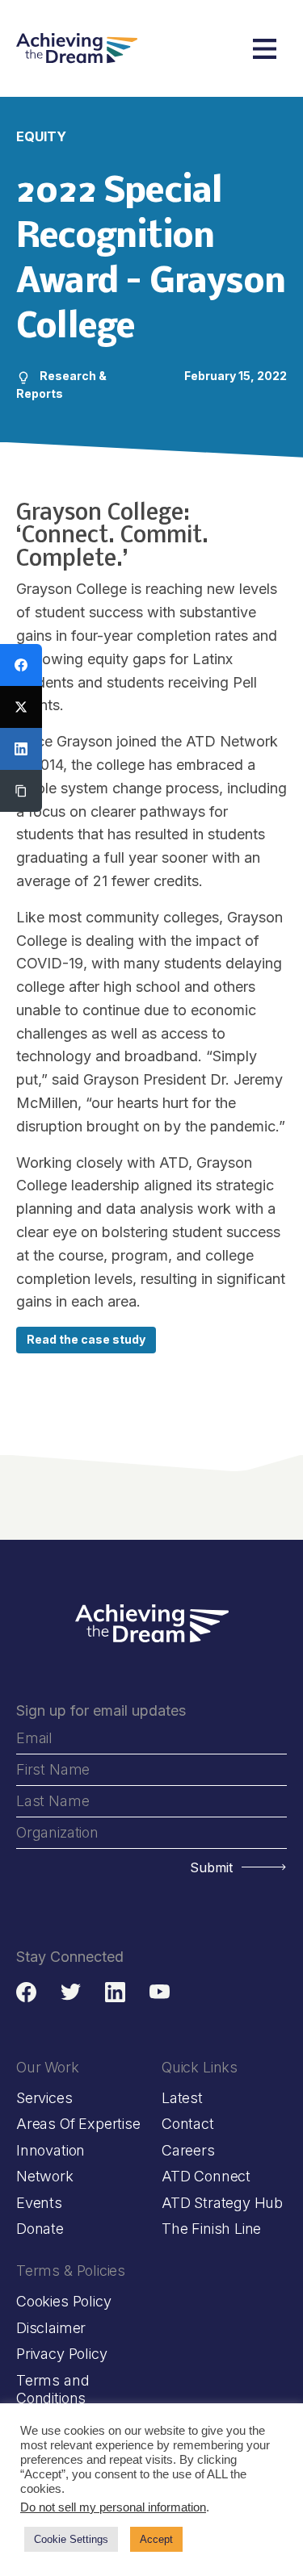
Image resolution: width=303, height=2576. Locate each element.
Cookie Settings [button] (71, 2539)
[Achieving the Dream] (77, 48)
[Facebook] (21, 665)
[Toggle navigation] (265, 49)
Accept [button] (156, 2539)
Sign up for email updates (101, 1710)
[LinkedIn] (21, 749)
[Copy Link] (21, 791)
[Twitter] (21, 707)
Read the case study (86, 1339)
